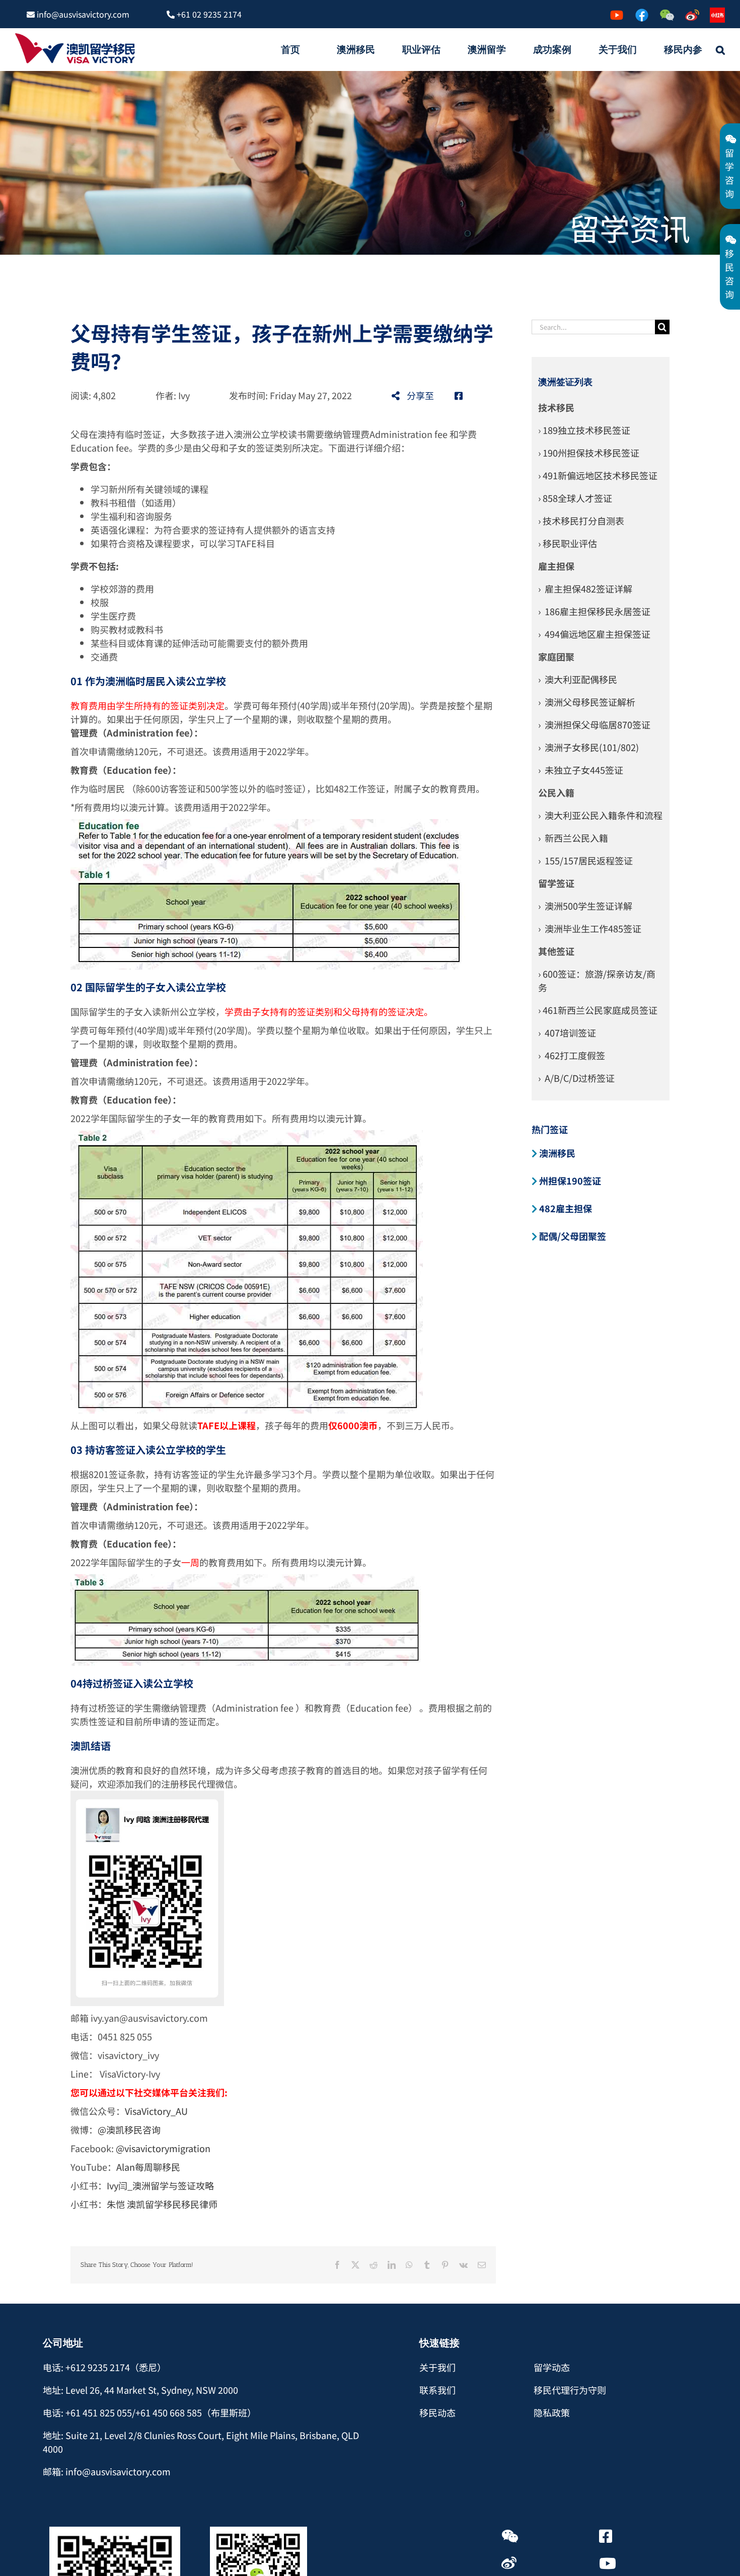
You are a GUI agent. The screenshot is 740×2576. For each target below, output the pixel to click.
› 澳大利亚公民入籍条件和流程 (600, 815)
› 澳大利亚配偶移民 (578, 679)
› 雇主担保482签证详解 (585, 588)
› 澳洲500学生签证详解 (585, 906)
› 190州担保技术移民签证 (589, 453)
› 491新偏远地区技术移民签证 (598, 475)
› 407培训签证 (567, 1033)
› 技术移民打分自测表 (581, 521)
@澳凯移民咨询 (129, 2129)
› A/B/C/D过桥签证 (576, 1078)
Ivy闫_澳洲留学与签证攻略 (160, 2185)
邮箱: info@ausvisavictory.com (107, 2471)
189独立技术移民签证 (586, 430)
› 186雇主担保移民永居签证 (594, 611)
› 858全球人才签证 (575, 498)
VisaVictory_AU (156, 2111)
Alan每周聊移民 (148, 2167)
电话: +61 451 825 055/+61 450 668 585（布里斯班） (150, 2412)
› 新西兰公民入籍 (573, 838)
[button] (720, 49)
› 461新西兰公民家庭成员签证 (598, 1010)
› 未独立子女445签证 (581, 770)
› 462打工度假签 (572, 1055)
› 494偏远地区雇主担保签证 (594, 634)
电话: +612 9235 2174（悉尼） (104, 2367)
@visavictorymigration (163, 2148)
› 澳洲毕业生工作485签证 (590, 928)
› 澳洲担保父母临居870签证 (594, 724)
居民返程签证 (606, 860)
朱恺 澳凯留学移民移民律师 (162, 2204)
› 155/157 (558, 860)
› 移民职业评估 (568, 543)
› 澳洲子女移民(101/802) (588, 747)
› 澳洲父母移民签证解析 (587, 702)
